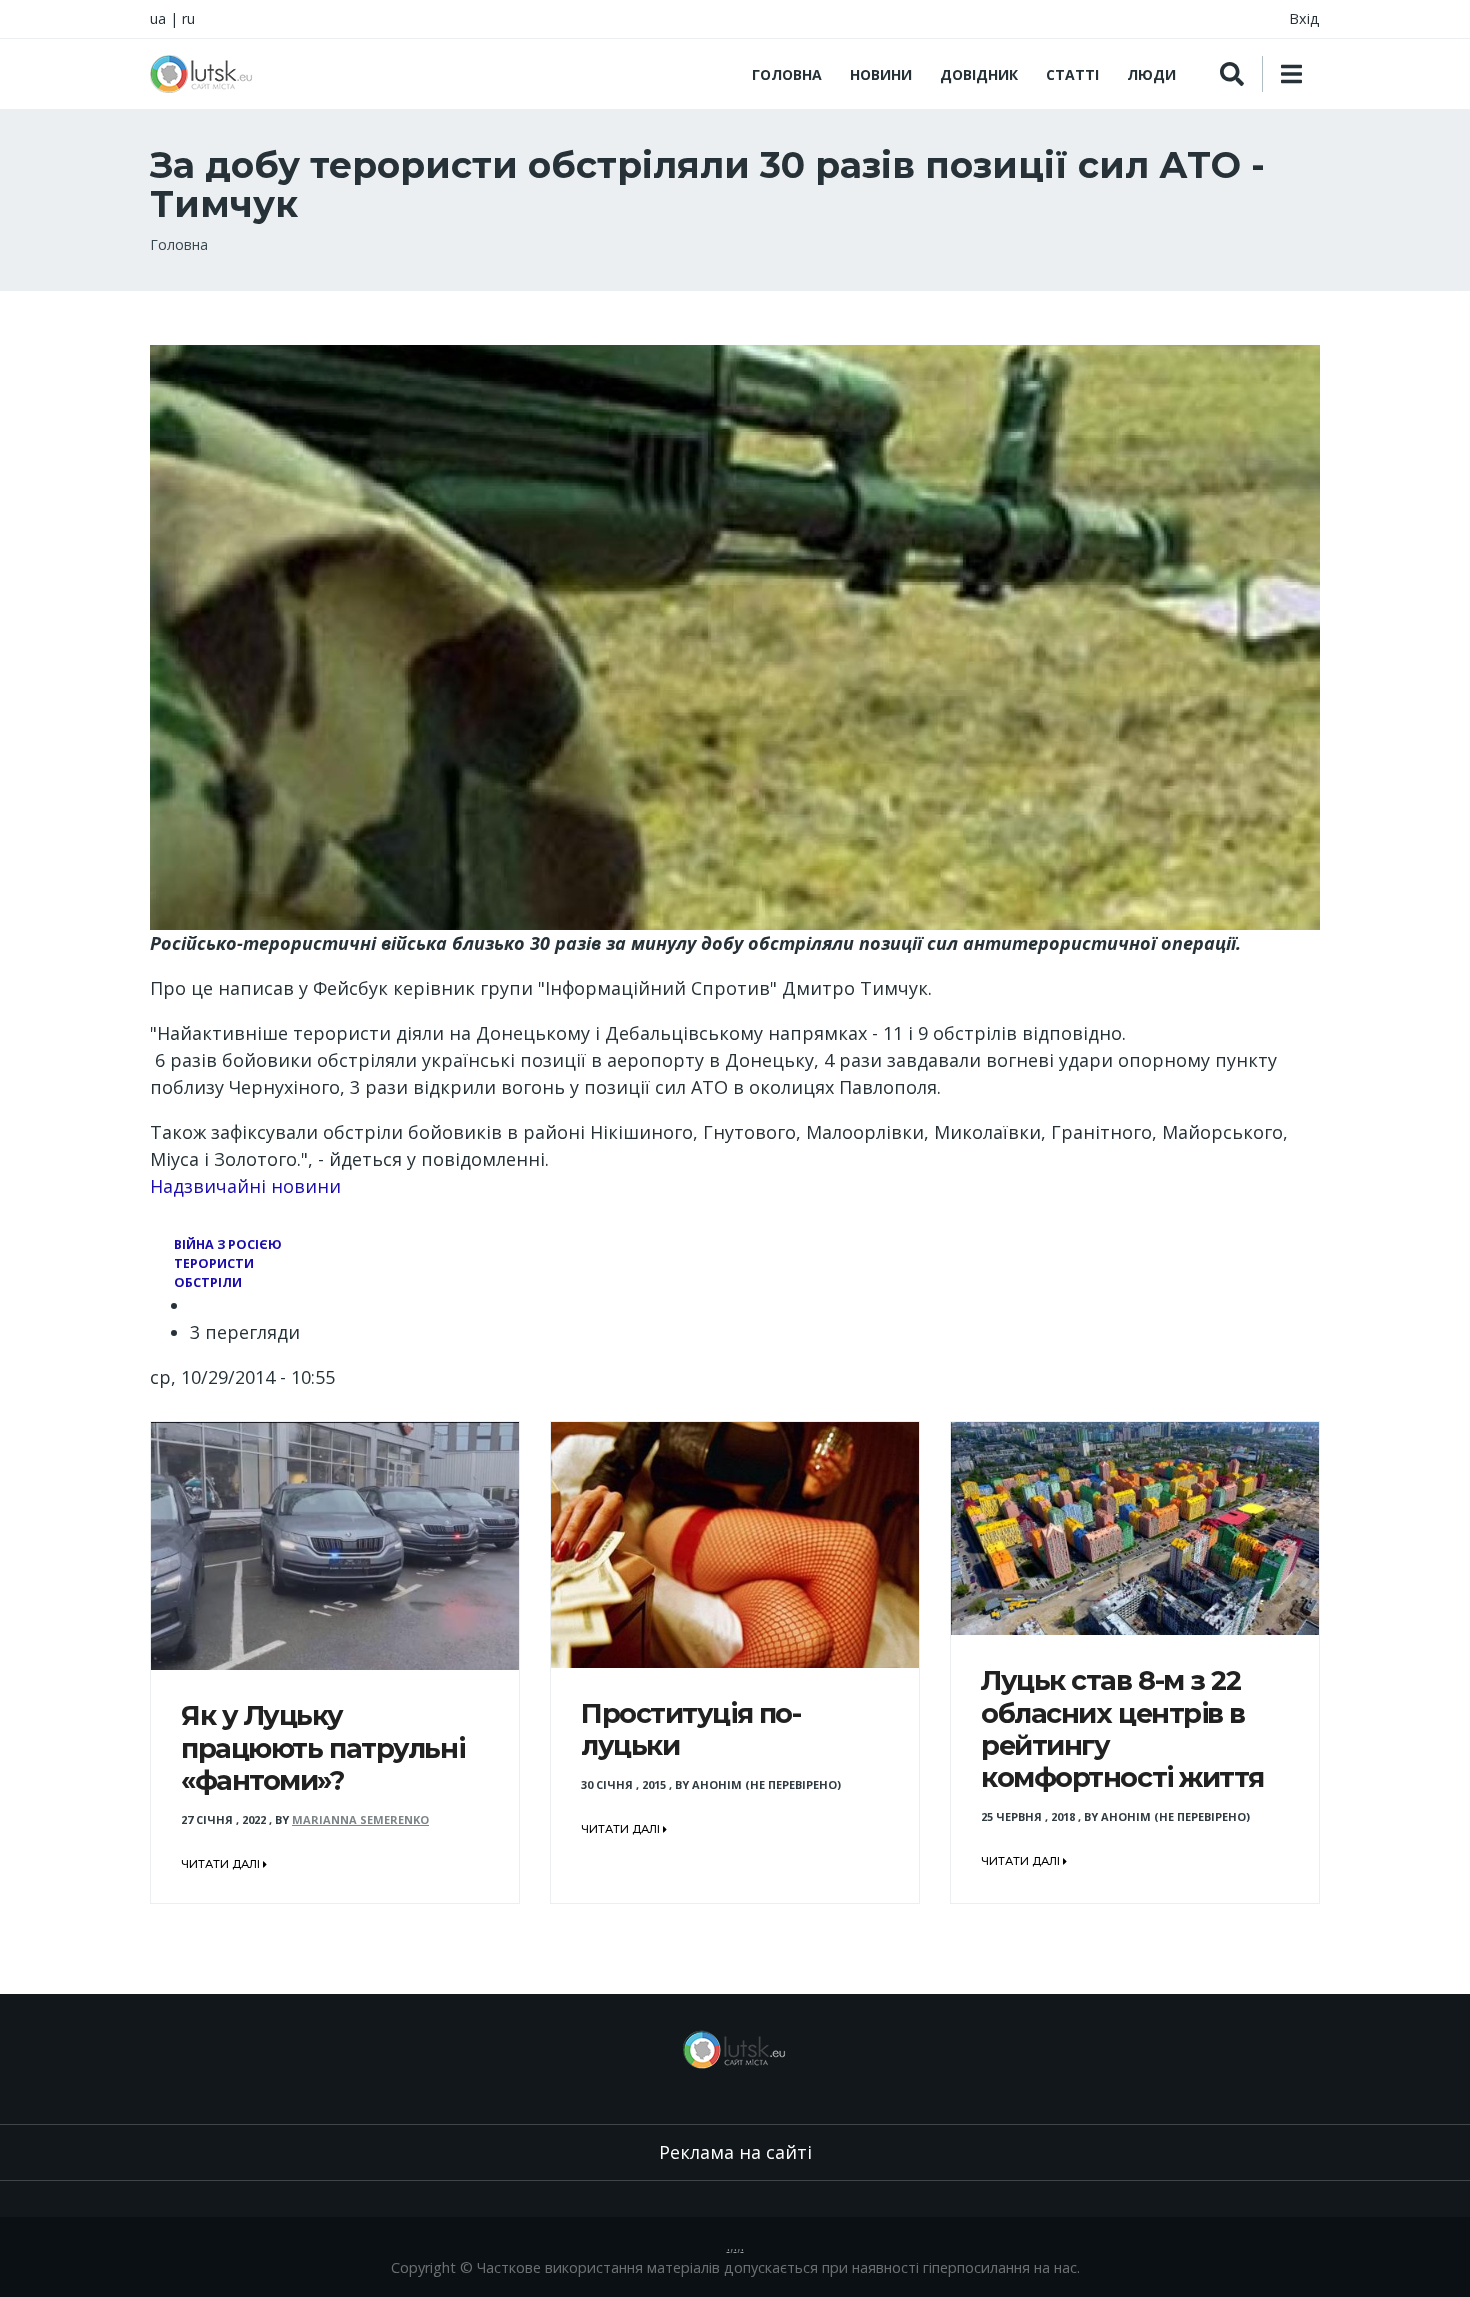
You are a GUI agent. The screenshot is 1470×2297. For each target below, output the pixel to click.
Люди (1151, 74)
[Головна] (202, 74)
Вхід (1304, 18)
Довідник (979, 74)
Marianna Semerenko (360, 1819)
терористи (214, 1263)
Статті (1072, 74)
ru (188, 18)
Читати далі (222, 1864)
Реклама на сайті (735, 2152)
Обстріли (208, 1282)
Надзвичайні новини (245, 1186)
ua (158, 18)
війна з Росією (228, 1244)
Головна (787, 74)
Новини (881, 74)
